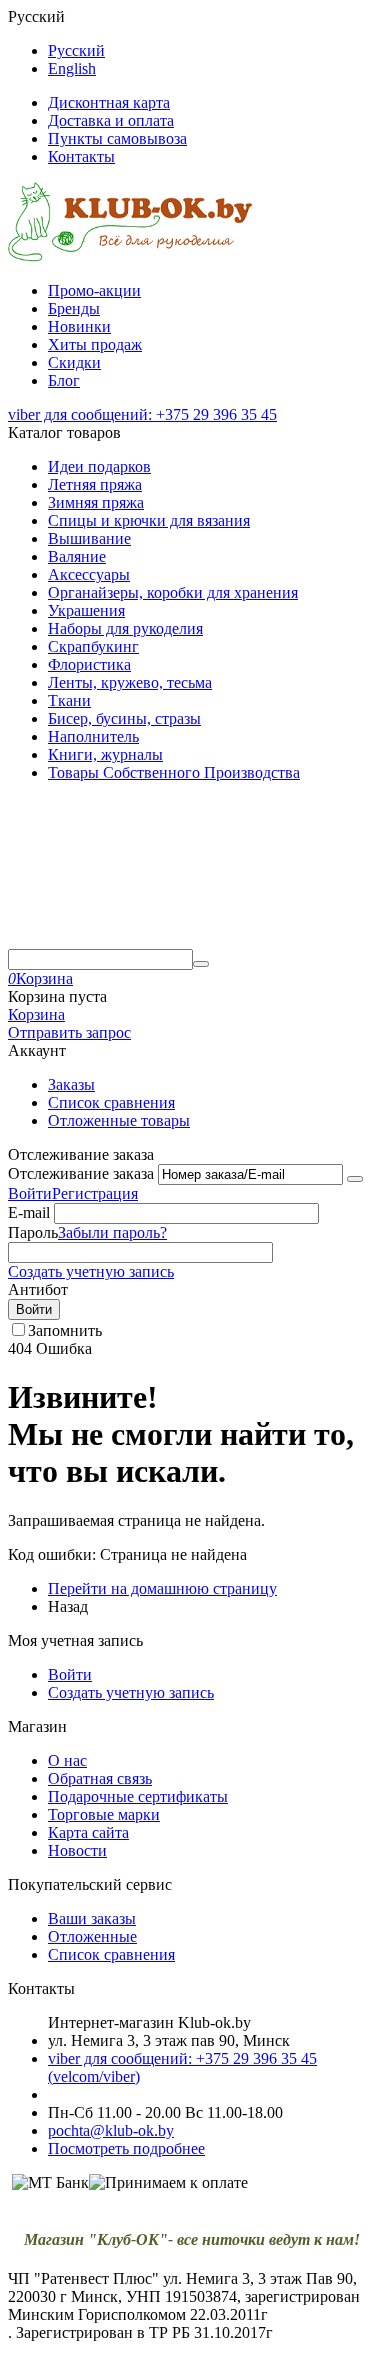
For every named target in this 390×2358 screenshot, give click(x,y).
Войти (30, 1193)
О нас (67, 1760)
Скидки (74, 362)
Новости (77, 1850)
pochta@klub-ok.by (111, 2130)
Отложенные (92, 1936)
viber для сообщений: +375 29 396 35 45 (142, 414)
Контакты (81, 156)
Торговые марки (104, 1814)
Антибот (38, 1289)
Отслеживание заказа (81, 1173)
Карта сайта (88, 1832)
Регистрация (95, 1193)
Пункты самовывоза (117, 138)
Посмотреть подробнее (126, 2148)
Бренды (74, 308)
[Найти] (201, 964)
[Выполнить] (355, 1179)
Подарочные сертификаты (138, 1796)
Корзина (36, 1014)
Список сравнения (111, 1102)
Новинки (79, 326)
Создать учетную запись (91, 1271)
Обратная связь (100, 1778)
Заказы (71, 1084)
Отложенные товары (119, 1120)
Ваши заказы (92, 1918)
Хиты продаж (95, 344)
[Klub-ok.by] (130, 256)
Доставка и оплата (111, 120)
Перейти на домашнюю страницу (162, 1588)
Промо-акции (94, 290)
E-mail (29, 1212)
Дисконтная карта (109, 102)
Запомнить (65, 1330)
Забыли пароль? (112, 1232)
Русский (76, 50)
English (72, 68)
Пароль (33, 1232)
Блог (64, 380)
